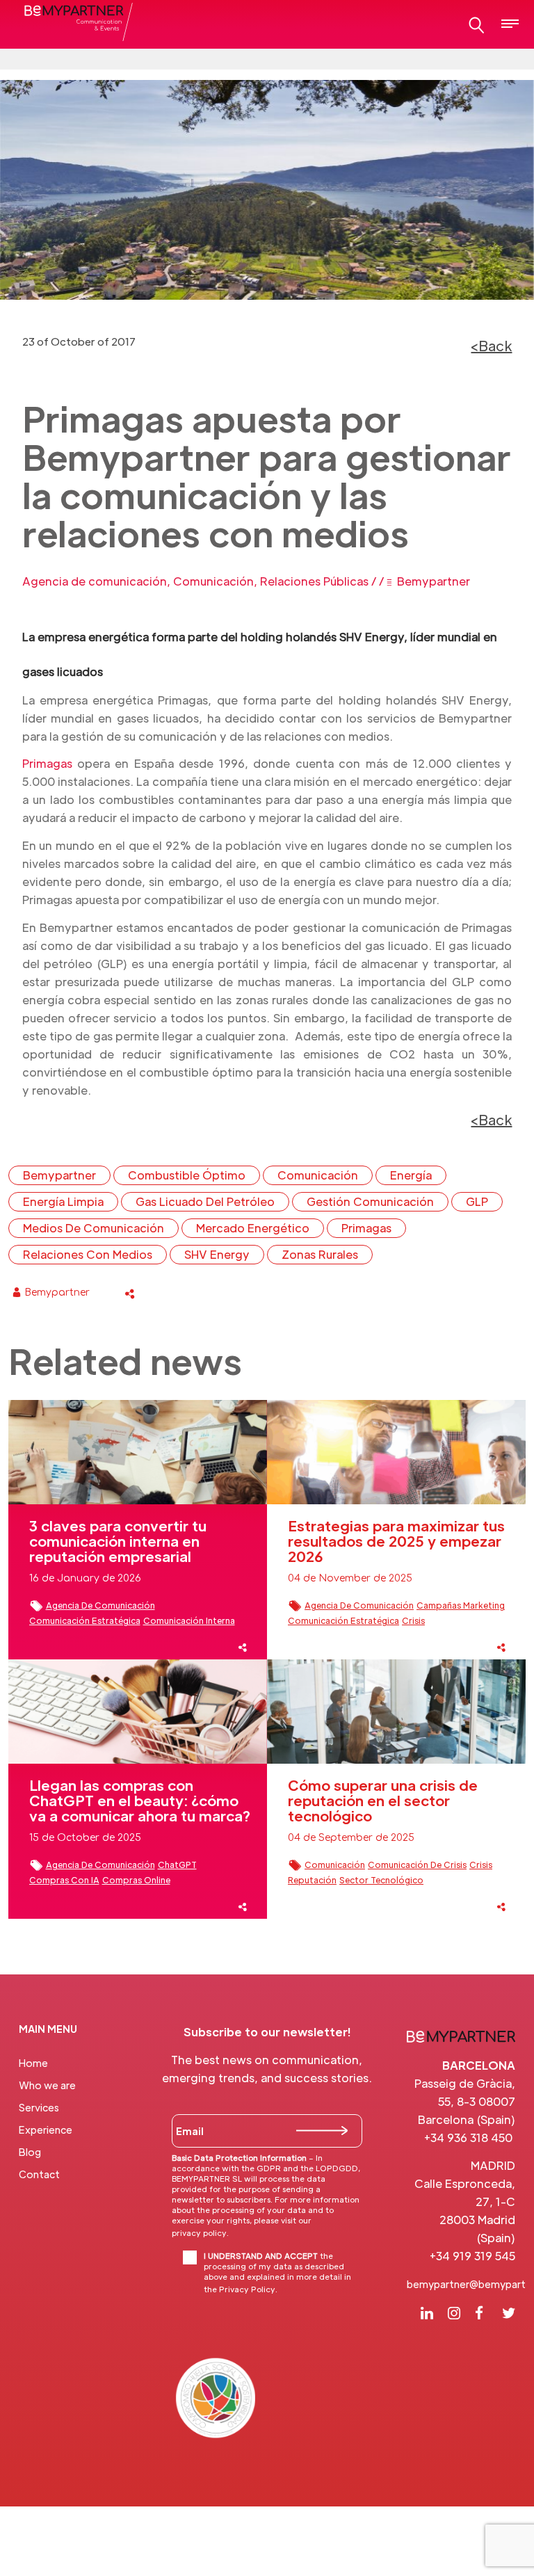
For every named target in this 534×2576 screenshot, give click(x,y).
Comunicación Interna (189, 1620)
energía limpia (63, 1201)
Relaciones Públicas (314, 581)
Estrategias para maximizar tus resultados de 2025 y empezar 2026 (396, 1541)
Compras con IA (64, 1880)
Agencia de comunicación (95, 581)
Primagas (47, 763)
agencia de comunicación (100, 1605)
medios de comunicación (94, 1228)
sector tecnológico (381, 1880)
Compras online (136, 1880)
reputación (312, 1880)
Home (33, 2063)
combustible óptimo (187, 1175)
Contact (39, 2174)
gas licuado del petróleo (205, 1201)
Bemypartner (434, 581)
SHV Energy (217, 1254)
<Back (491, 346)
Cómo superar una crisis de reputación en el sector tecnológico (383, 1801)
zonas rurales (320, 1254)
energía (411, 1175)
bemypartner (59, 1175)
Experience (46, 2130)
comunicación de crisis (417, 1865)
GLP (477, 1201)
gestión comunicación (370, 1201)
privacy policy (199, 2232)
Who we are (47, 2085)
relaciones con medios (88, 1254)
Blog (30, 2152)
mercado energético (253, 1228)
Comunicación (213, 581)
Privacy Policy (247, 2289)
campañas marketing (461, 1605)
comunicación (318, 1175)
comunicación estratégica (85, 1620)
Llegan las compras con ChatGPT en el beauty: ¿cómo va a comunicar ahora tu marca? (140, 1801)
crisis (413, 1620)
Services (39, 2107)
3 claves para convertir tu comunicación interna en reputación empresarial (118, 1541)
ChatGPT (177, 1865)
